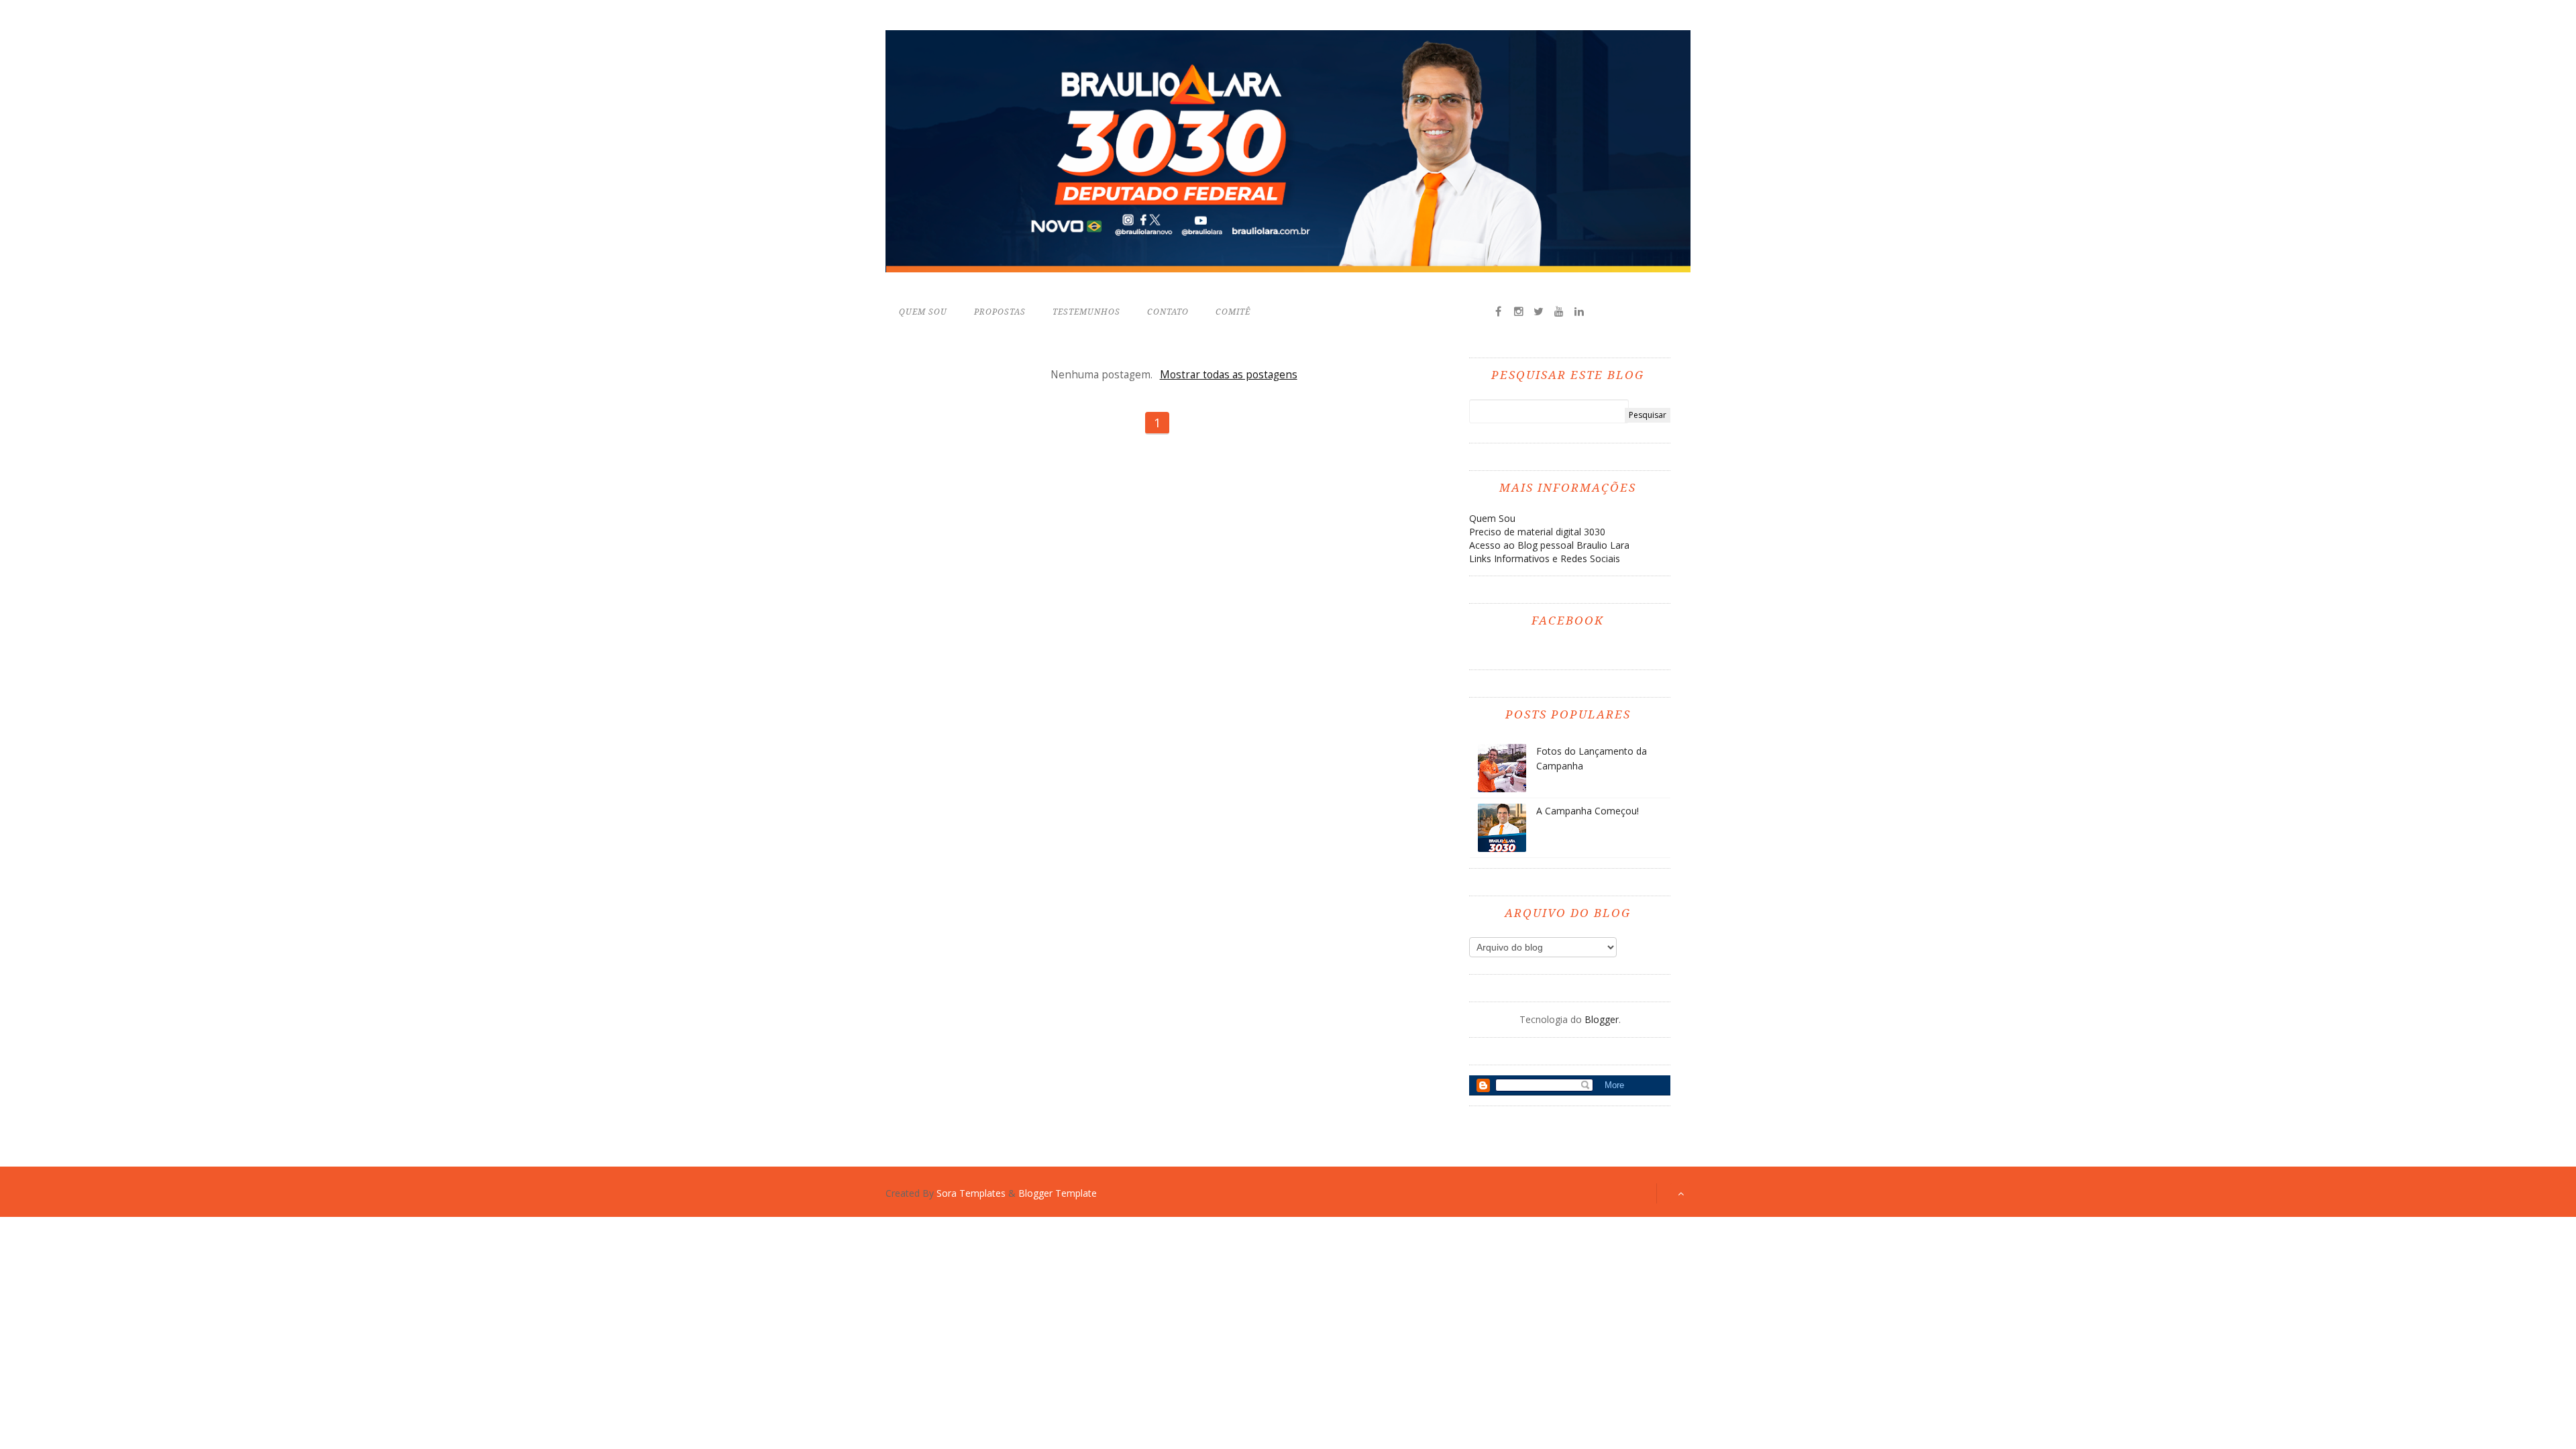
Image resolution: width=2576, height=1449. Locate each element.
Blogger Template (1058, 1193)
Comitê (1233, 312)
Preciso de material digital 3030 (1537, 532)
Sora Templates (971, 1193)
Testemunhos (1086, 312)
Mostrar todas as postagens (1228, 375)
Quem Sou (923, 312)
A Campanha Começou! (1588, 811)
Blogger (1602, 1019)
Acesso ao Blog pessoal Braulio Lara (1549, 545)
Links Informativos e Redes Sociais (1545, 558)
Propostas (1000, 312)
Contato (1168, 312)
